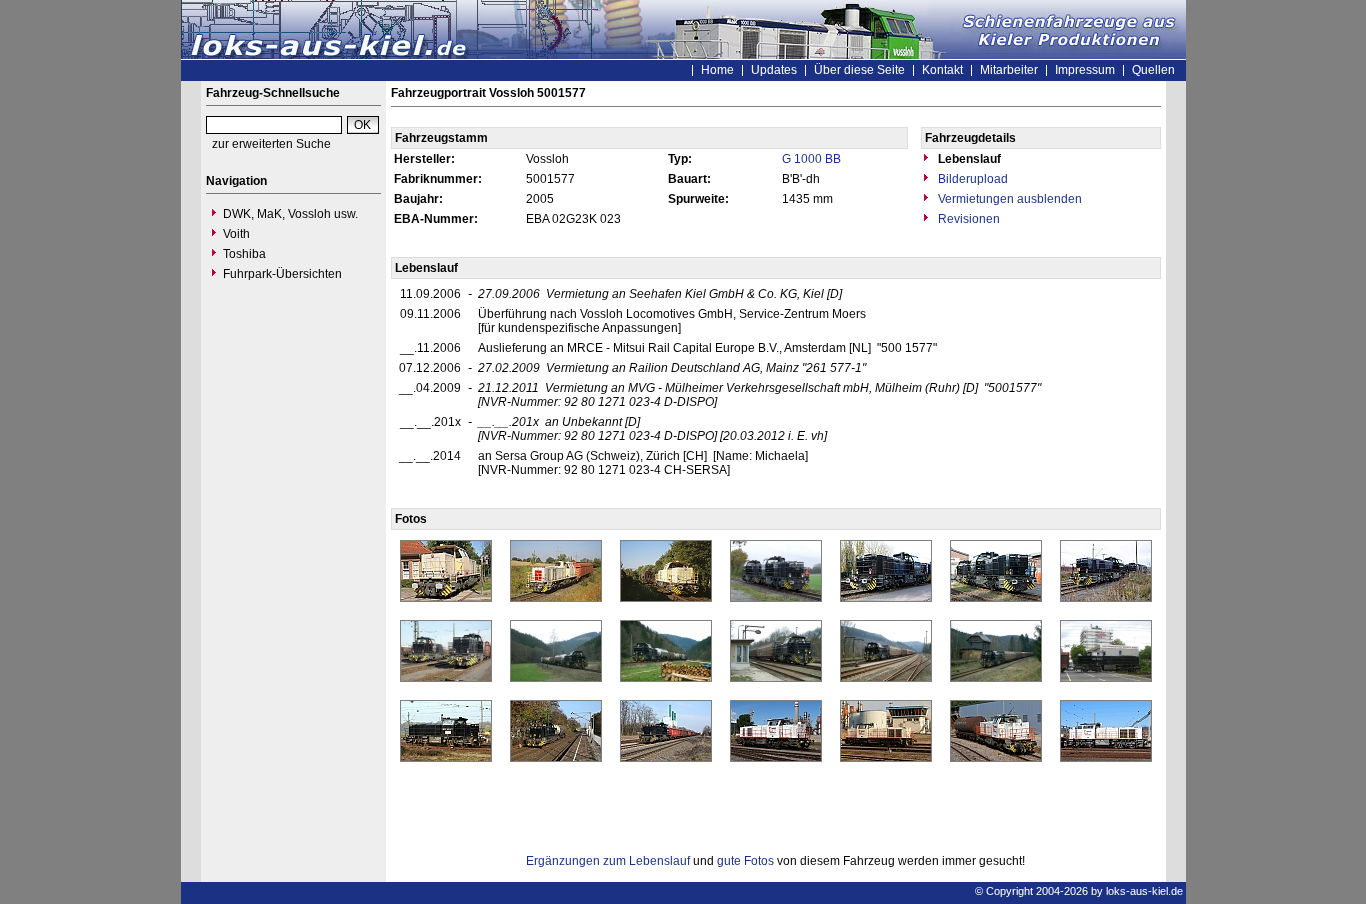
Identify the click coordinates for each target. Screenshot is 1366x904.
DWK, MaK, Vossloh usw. (290, 214)
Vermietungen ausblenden (1008, 199)
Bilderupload (971, 179)
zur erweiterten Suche (271, 144)
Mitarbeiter (1009, 70)
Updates (774, 70)
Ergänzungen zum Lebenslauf (608, 861)
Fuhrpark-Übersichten (282, 274)
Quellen (1153, 70)
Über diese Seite (859, 70)
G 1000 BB (811, 159)
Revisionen (967, 219)
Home (717, 70)
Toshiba (244, 254)
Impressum (1085, 70)
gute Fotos (745, 861)
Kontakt (942, 70)
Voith (236, 234)
